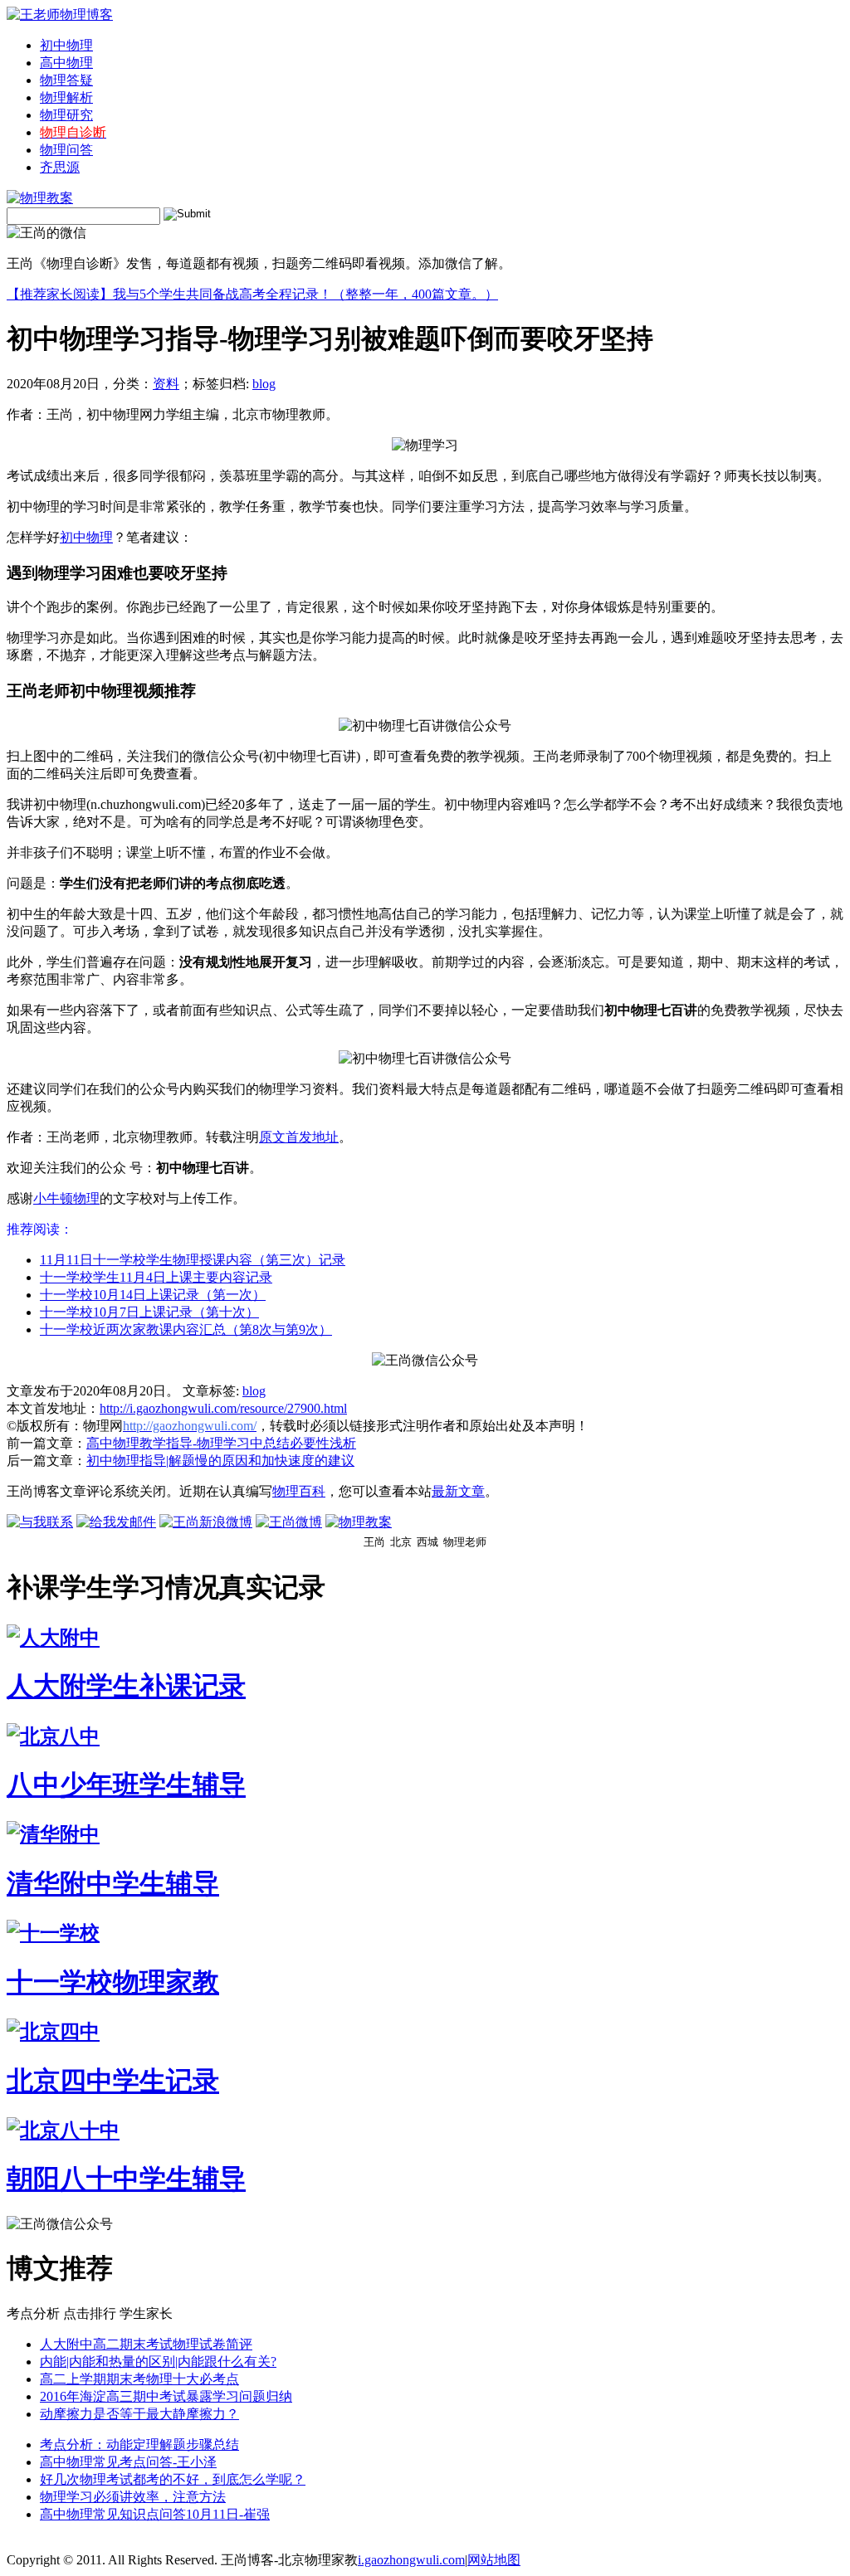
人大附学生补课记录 (126, 1686)
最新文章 (458, 1491)
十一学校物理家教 (113, 1982)
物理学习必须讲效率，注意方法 (133, 2497)
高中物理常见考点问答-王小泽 (128, 2462)
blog (264, 384)
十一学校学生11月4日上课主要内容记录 (156, 1277)
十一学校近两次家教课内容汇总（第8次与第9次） (186, 1329)
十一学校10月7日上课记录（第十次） (149, 1312)
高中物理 (66, 63)
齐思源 (60, 167)
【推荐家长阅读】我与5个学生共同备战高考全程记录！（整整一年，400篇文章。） (252, 294)
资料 (166, 384)
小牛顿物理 (66, 1198)
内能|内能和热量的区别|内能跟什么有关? (158, 2362)
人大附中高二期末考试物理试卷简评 (146, 2344)
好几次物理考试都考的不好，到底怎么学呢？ (173, 2479)
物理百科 (299, 1491)
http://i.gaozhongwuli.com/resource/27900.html (223, 1408)
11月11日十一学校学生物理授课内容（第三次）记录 (193, 1260)
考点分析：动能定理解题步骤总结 (139, 2445)
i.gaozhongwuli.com (411, 2560)
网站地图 (494, 2560)
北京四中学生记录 (113, 2081)
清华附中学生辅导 (113, 1883)
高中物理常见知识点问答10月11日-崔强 (155, 2514)
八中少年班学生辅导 (126, 1785)
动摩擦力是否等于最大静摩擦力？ (139, 2414)
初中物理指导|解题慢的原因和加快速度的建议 (220, 1461)
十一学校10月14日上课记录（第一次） (153, 1295)
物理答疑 (66, 80)
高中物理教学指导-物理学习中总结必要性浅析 (221, 1443)
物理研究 (66, 115)
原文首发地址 (299, 1137)
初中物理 (66, 45)
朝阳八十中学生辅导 (126, 2179)
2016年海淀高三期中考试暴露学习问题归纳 (166, 2396)
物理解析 (66, 97)
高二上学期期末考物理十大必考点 (139, 2379)
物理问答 (66, 150)
